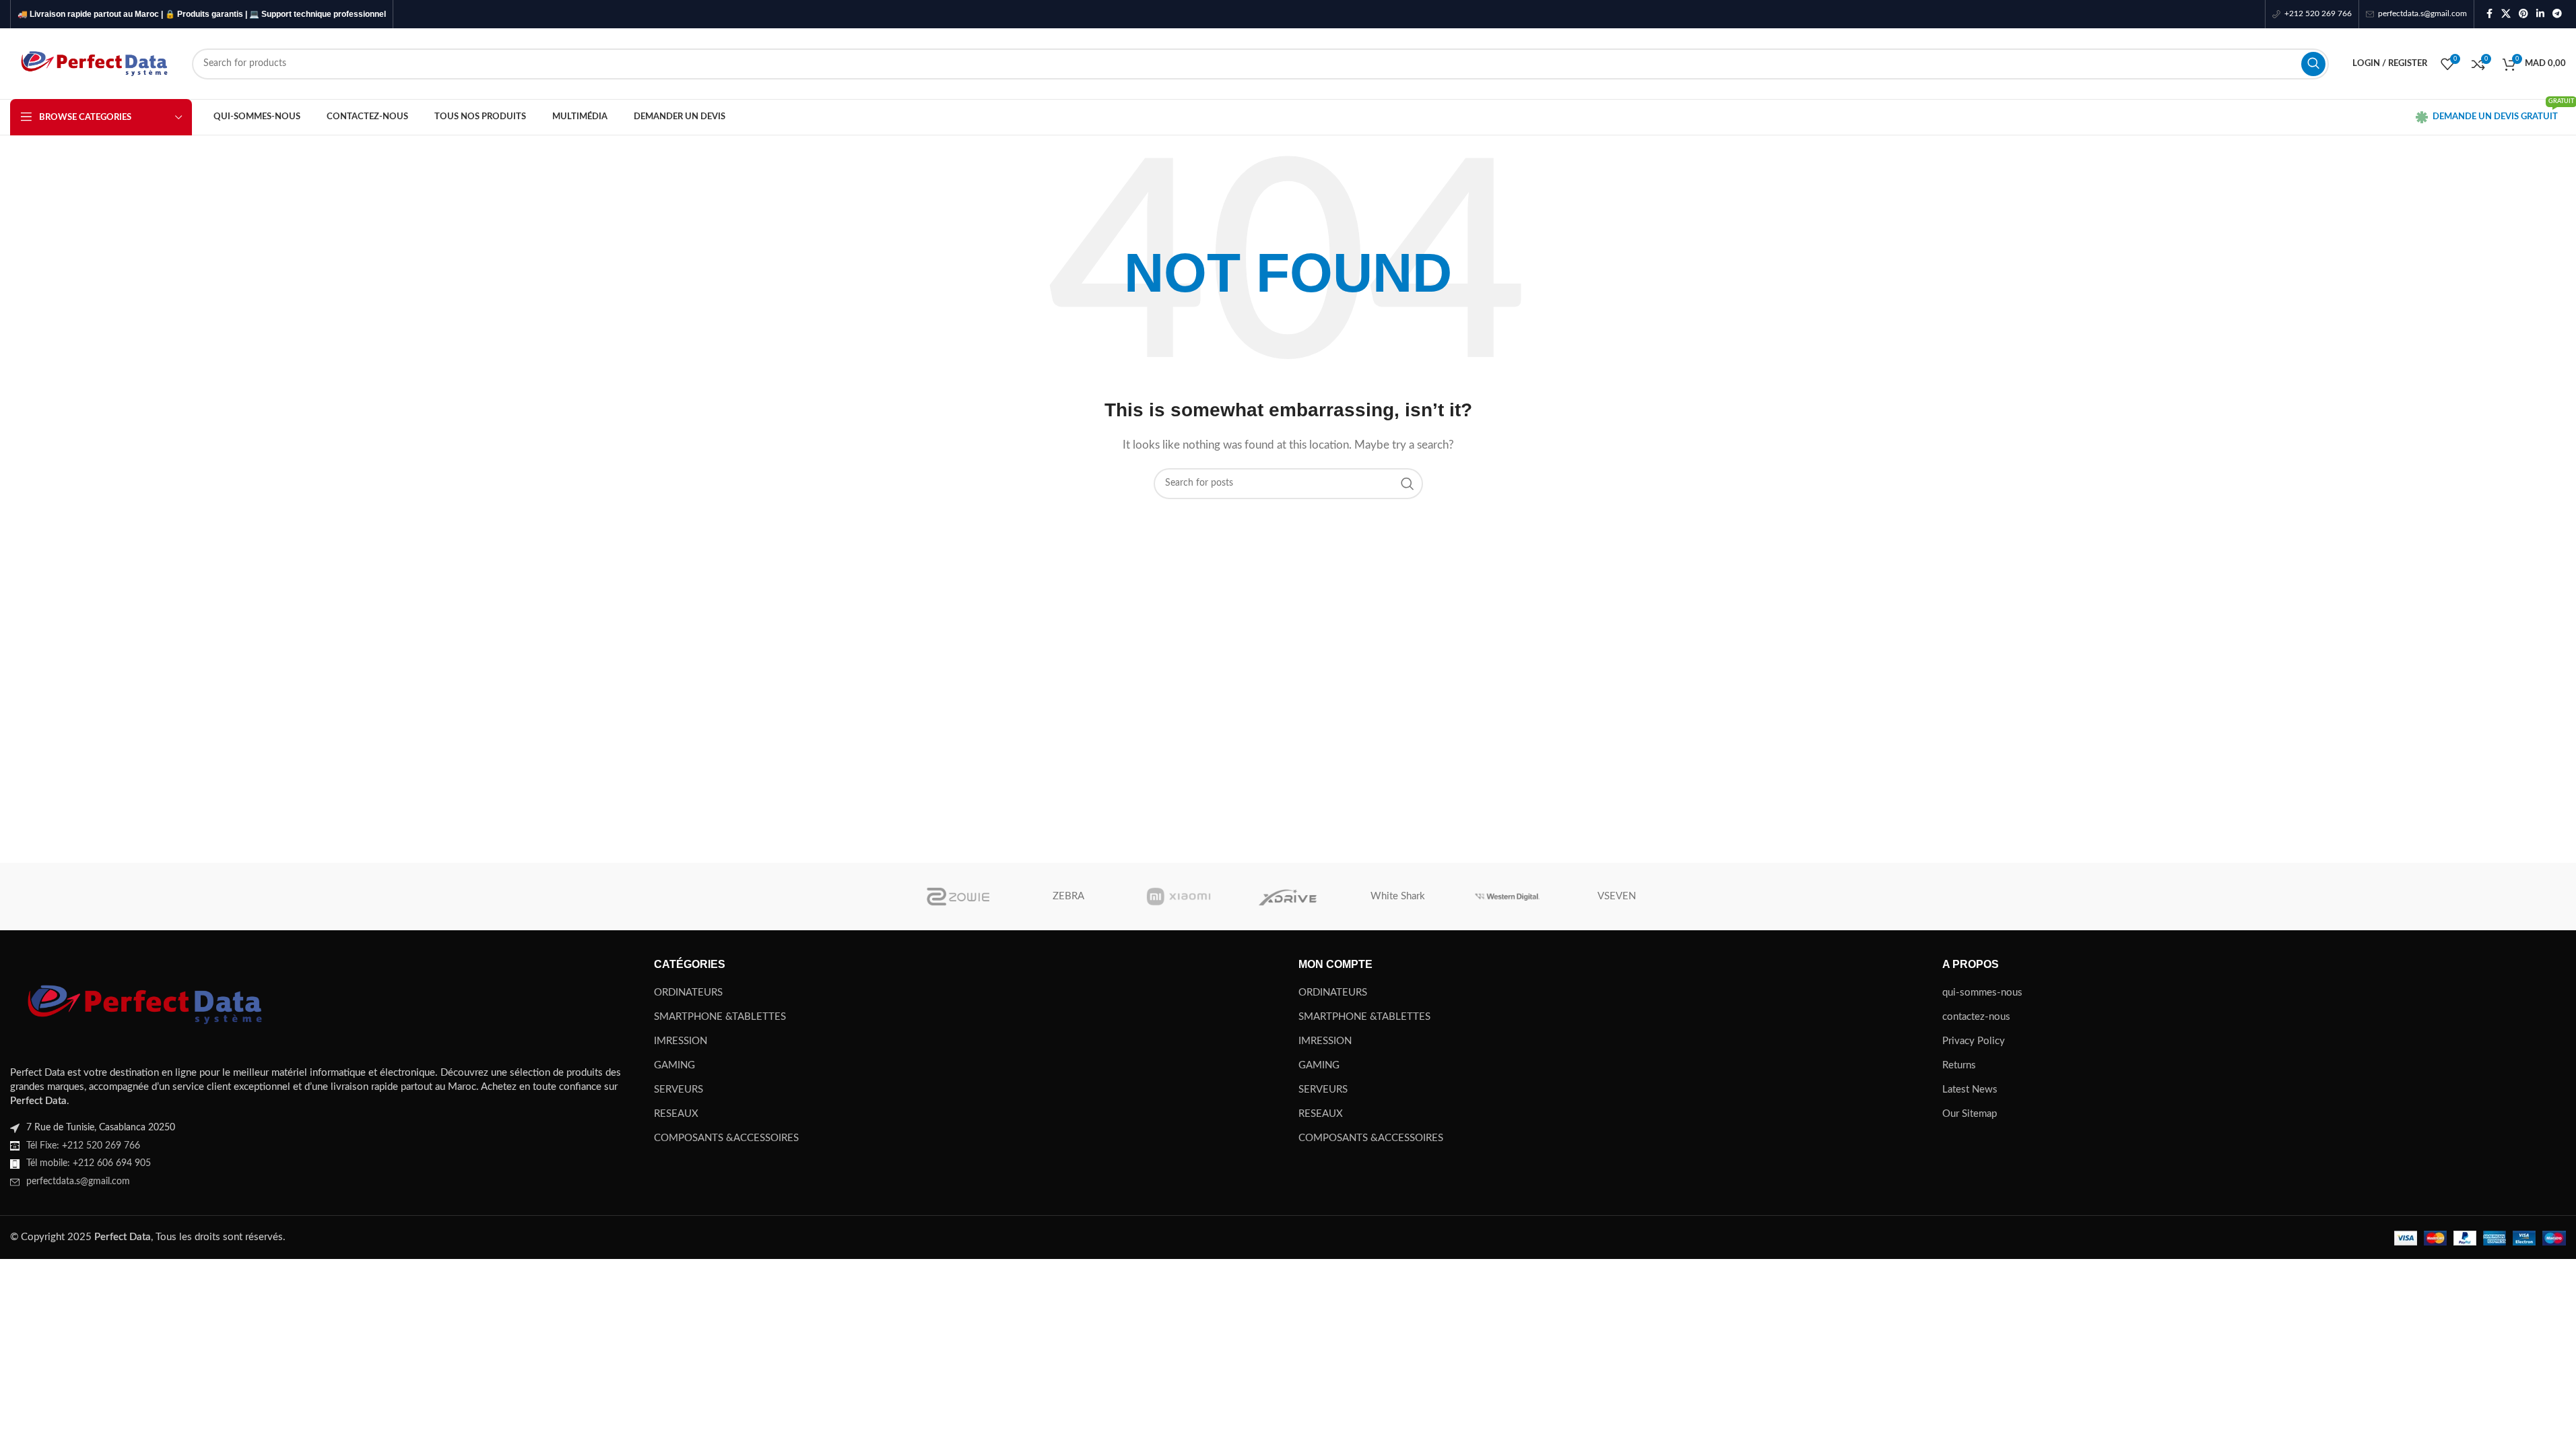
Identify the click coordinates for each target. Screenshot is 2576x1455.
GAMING (674, 1065)
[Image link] (145, 1004)
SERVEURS (679, 1090)
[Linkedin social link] (2540, 14)
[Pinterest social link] (2523, 14)
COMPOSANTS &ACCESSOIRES (726, 1138)
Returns (1959, 1065)
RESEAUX (676, 1114)
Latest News (1970, 1090)
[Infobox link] (2312, 14)
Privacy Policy (1974, 1041)
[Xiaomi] (1178, 897)
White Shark (1398, 896)
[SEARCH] (2313, 64)
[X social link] (2506, 14)
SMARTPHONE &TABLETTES (720, 1017)
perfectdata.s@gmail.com (78, 1182)
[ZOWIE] (959, 897)
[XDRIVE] (1288, 897)
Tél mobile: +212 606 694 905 (89, 1163)
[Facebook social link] (2489, 14)
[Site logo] (94, 63)
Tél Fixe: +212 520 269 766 (83, 1146)
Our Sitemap (1970, 1114)
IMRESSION (681, 1041)
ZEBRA (1068, 896)
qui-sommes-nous (1982, 993)
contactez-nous (1976, 1017)
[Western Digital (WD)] (1508, 897)
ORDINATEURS (688, 993)
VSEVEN (1617, 896)
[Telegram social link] (2557, 14)
